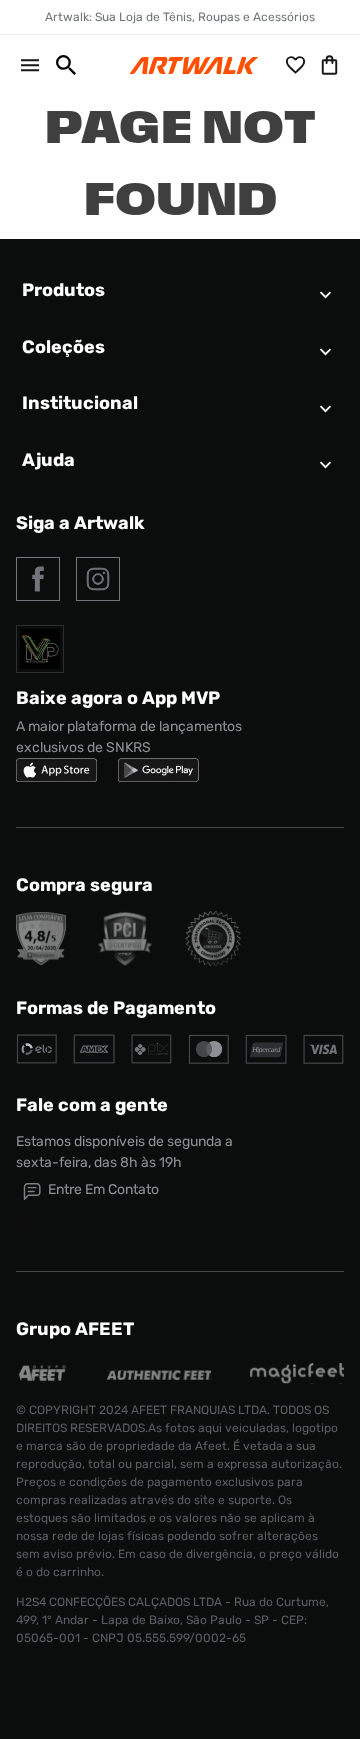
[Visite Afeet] (43, 1378)
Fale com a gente (92, 1105)
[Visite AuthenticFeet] (159, 1374)
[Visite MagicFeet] (297, 1378)
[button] (58, 65)
